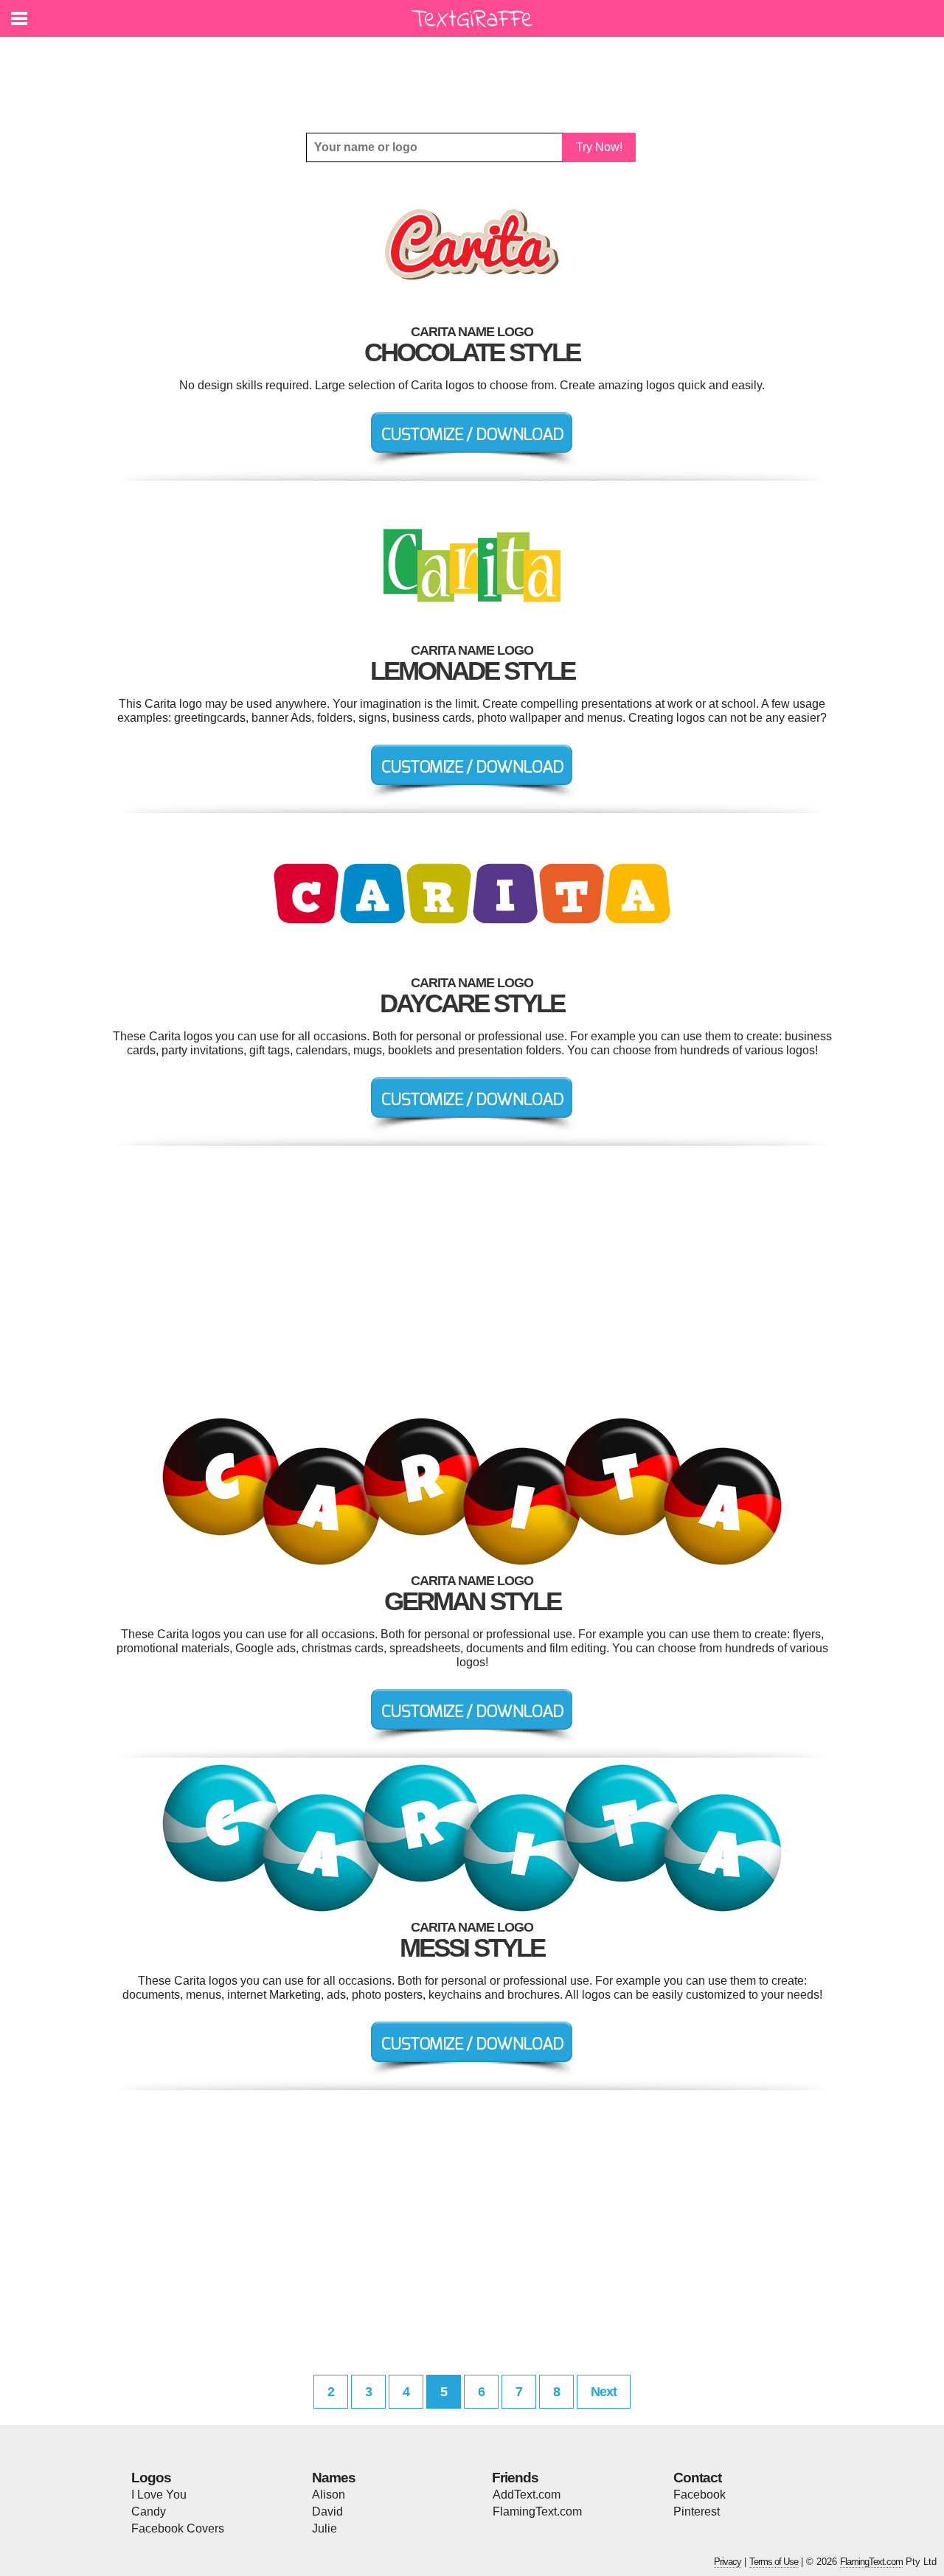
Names (334, 2478)
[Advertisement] (476, 74)
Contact (697, 2478)
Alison (329, 2495)
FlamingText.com (537, 2511)
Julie (324, 2528)
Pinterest (697, 2511)
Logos (151, 2478)
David (327, 2511)
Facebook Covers (178, 2528)
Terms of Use (774, 2562)
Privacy (728, 2562)
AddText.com (527, 2495)
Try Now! (599, 147)
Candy (149, 2511)
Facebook (700, 2495)
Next (604, 2392)
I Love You (159, 2495)
